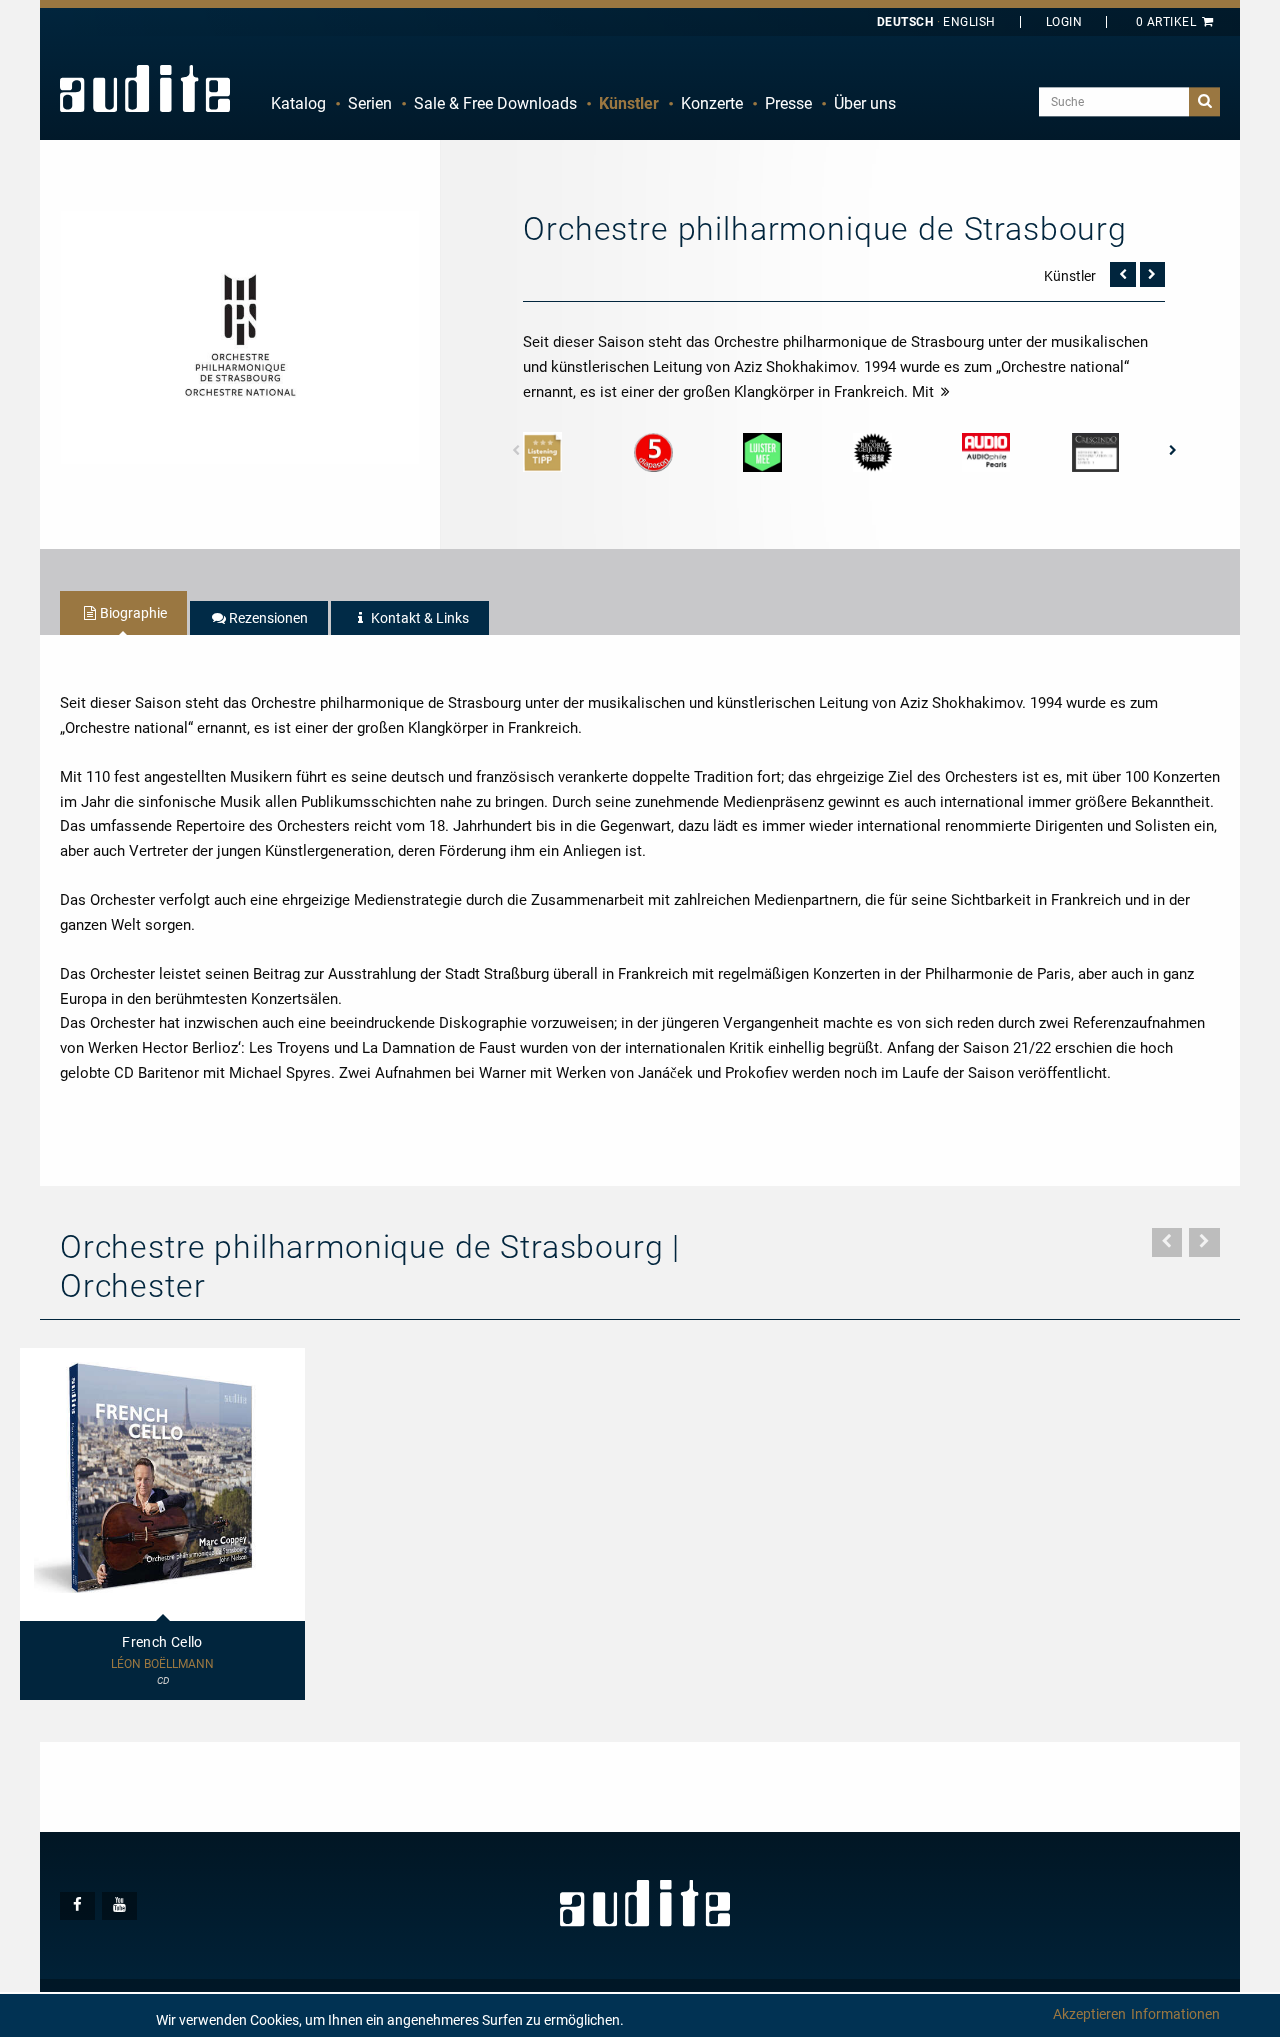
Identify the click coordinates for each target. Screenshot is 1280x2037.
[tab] (123, 613)
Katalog (298, 103)
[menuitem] (298, 104)
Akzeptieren (1089, 2014)
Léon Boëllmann (162, 1664)
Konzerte (712, 103)
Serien (370, 103)
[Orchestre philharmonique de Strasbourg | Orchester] (240, 336)
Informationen (1175, 2014)
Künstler (629, 103)
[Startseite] (145, 88)
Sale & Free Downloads (495, 103)
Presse (788, 103)
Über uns (865, 103)
